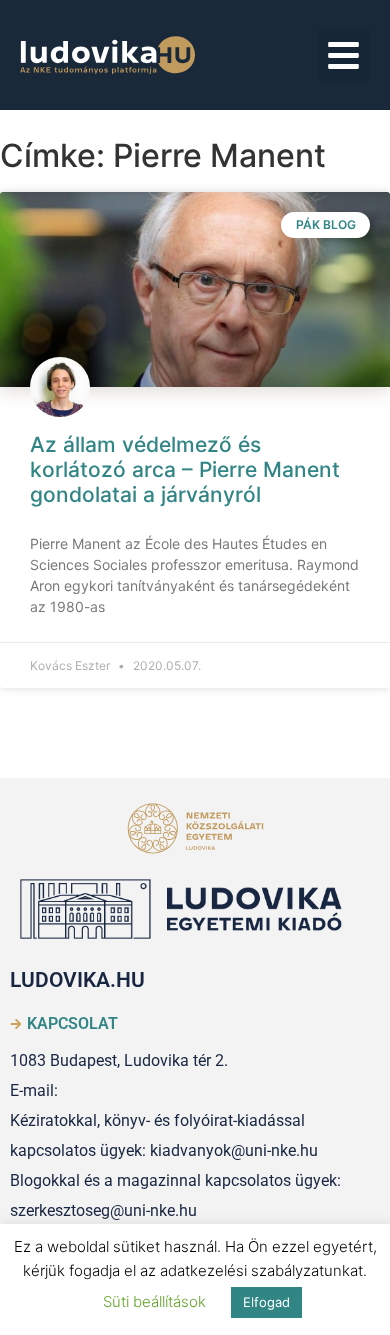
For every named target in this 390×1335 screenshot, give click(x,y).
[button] (344, 55)
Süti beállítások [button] (154, 1301)
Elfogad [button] (266, 1302)
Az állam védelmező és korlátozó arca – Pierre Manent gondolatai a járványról (185, 469)
